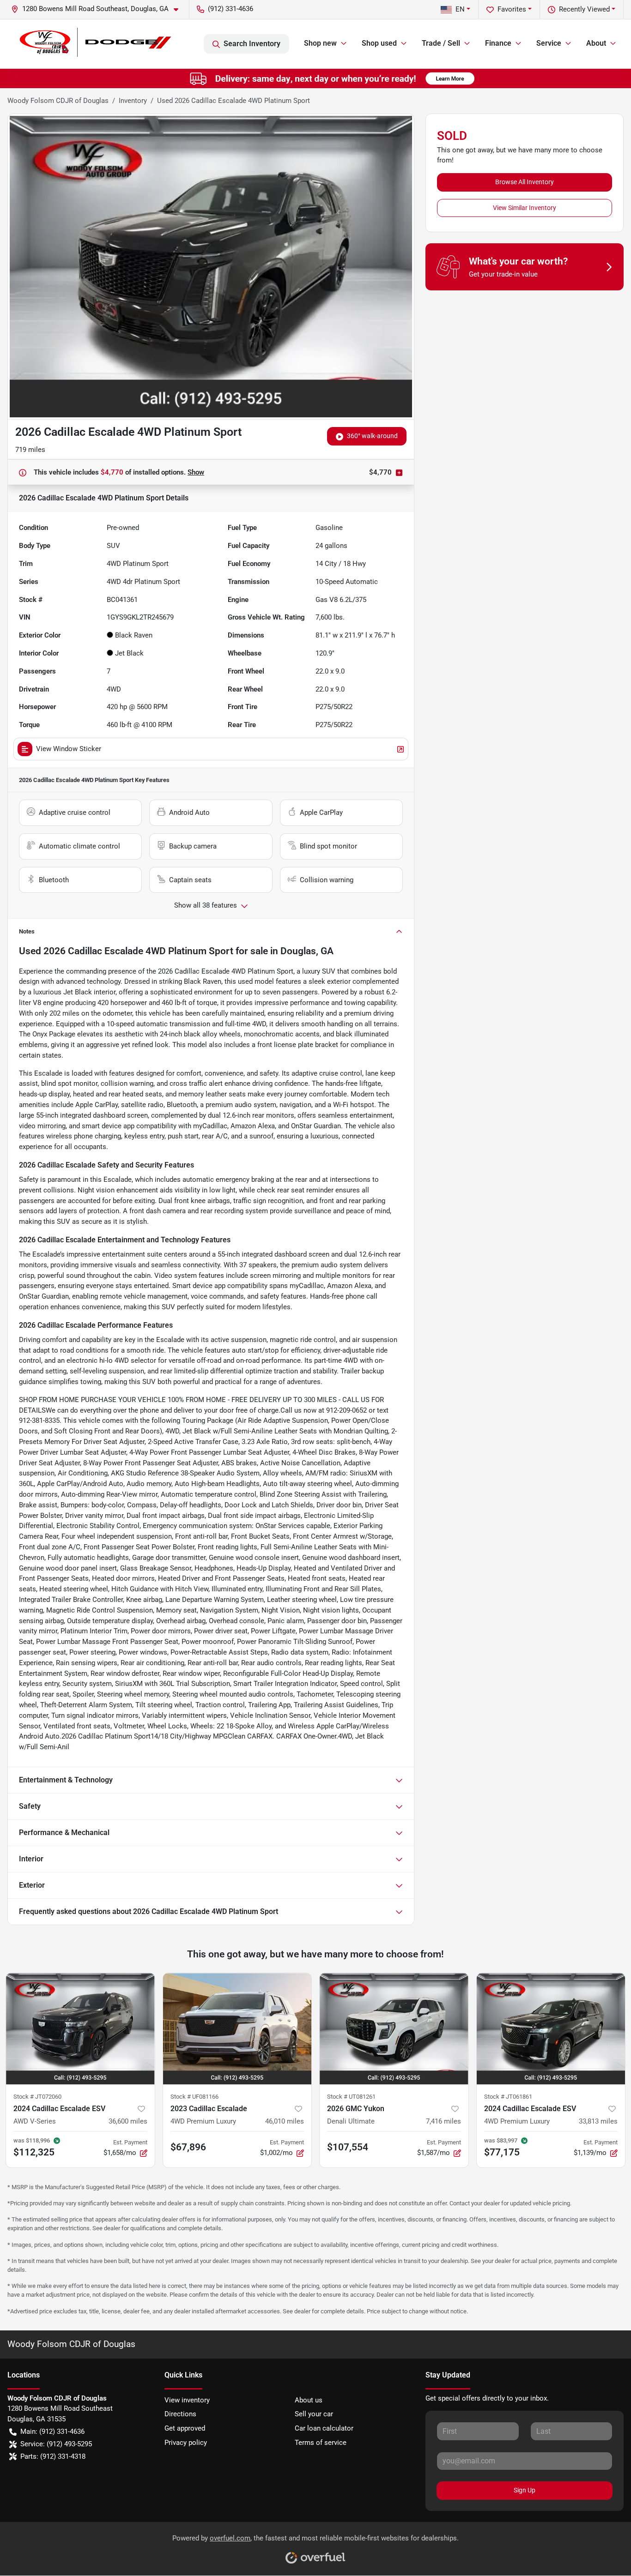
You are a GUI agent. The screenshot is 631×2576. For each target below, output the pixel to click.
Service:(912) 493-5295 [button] (56, 2444)
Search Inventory (252, 44)
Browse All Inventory (525, 182)
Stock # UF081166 (194, 2097)
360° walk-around (372, 436)
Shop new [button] (320, 43)
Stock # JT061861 (508, 2097)
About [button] (596, 43)
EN (460, 9)
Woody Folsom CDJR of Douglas (58, 101)
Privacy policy (186, 2443)
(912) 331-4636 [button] (231, 9)
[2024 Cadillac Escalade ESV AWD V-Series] (80, 2029)
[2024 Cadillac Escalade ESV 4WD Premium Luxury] (551, 2029)
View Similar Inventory (525, 208)
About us (309, 2400)
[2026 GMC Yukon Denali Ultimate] (394, 2029)
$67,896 (188, 2147)
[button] (98, 9)
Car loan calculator (324, 2428)
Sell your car (314, 2414)
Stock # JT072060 (37, 2097)
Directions (180, 2414)
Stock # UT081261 (351, 2097)
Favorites (512, 9)
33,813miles (598, 2121)
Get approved (185, 2428)
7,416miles (443, 2121)
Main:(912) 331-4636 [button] (52, 2432)
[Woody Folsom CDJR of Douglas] (94, 44)
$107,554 (348, 2147)
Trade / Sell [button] (441, 43)
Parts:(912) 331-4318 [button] (53, 2456)
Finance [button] (498, 43)
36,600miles (128, 2121)
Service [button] (549, 43)
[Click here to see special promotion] (315, 78)
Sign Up (525, 2490)
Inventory (133, 101)
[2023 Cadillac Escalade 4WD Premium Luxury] (237, 2029)
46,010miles (285, 2121)
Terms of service (321, 2443)
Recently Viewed (584, 9)
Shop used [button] (379, 43)
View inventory (187, 2400)
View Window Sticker (69, 749)
